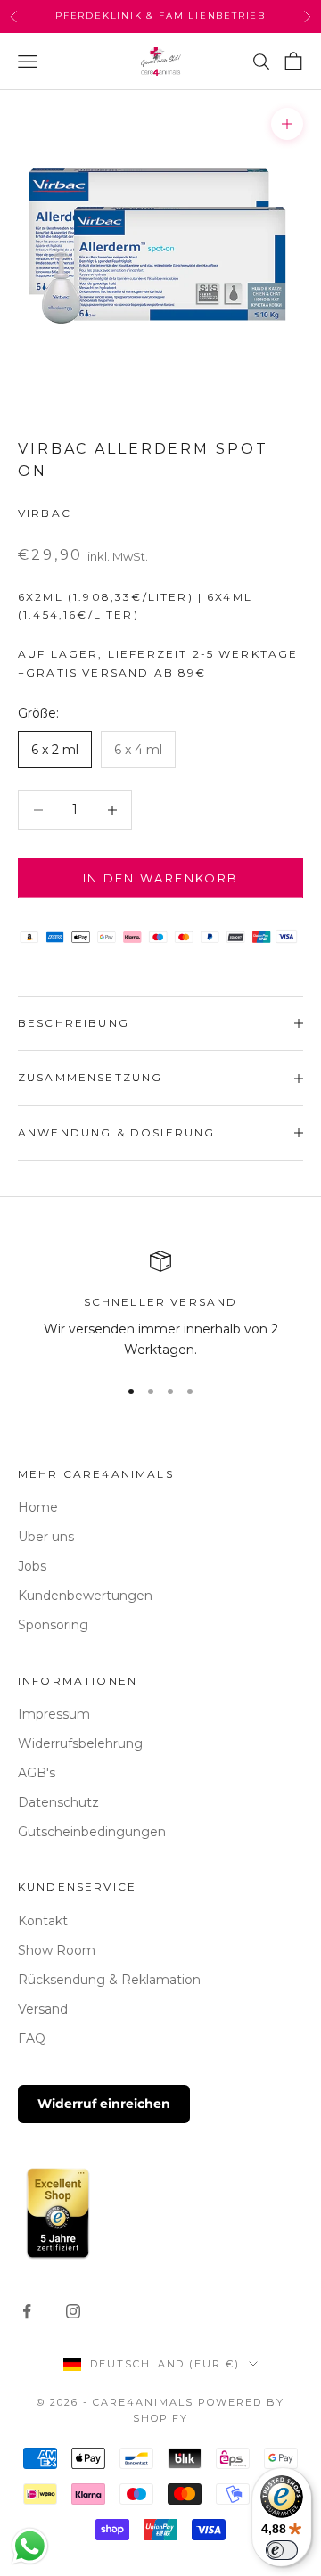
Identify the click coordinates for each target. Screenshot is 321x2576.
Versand (43, 2009)
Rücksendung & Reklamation (109, 1980)
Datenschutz (58, 1802)
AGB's (37, 1773)
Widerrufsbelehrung (80, 1743)
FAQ (32, 2039)
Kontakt (43, 1921)
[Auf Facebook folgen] (27, 2311)
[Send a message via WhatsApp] (30, 2546)
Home (38, 1507)
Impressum (54, 1714)
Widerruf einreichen (104, 2104)
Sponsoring (53, 1625)
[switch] (282, 2550)
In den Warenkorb (160, 878)
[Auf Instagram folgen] (73, 2311)
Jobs (32, 1566)
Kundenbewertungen (85, 1596)
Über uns (46, 1537)
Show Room (57, 1950)
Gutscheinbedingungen (92, 1832)
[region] (160, 1305)
